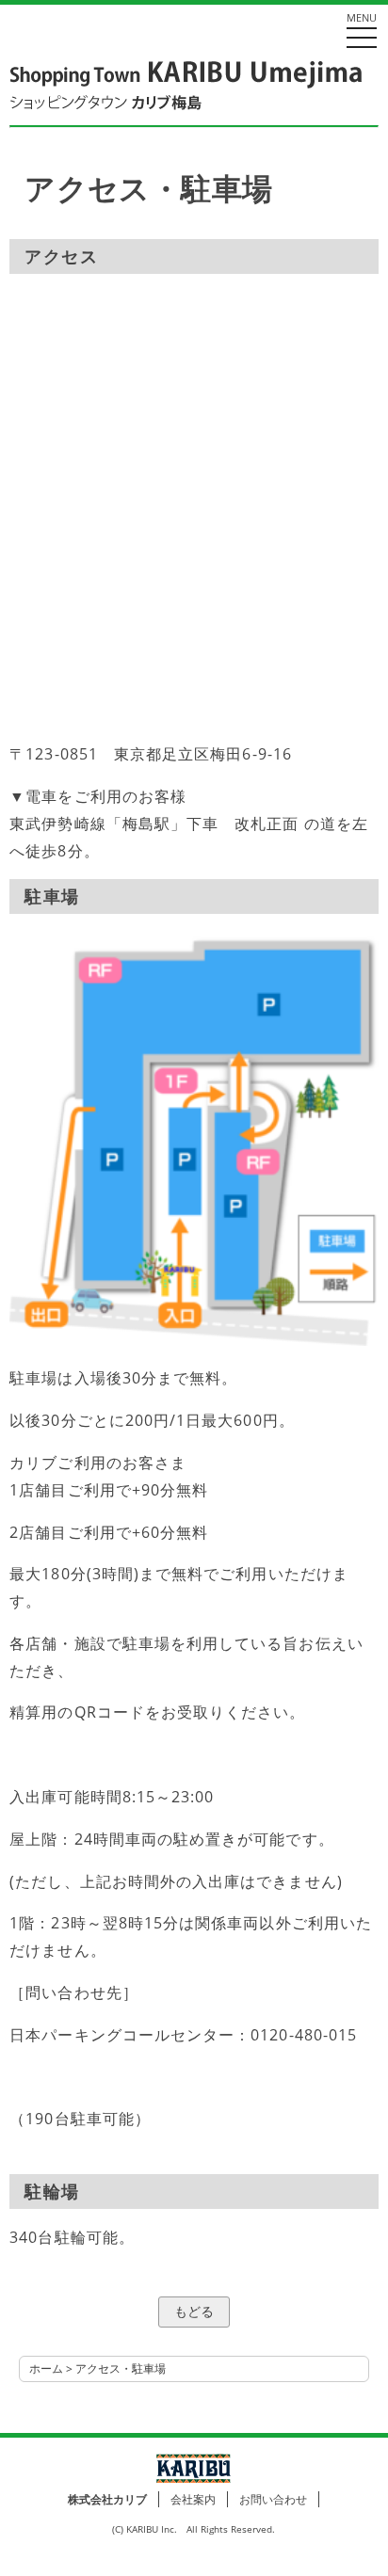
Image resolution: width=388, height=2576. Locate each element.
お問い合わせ (273, 2499)
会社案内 (193, 2499)
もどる (194, 2311)
